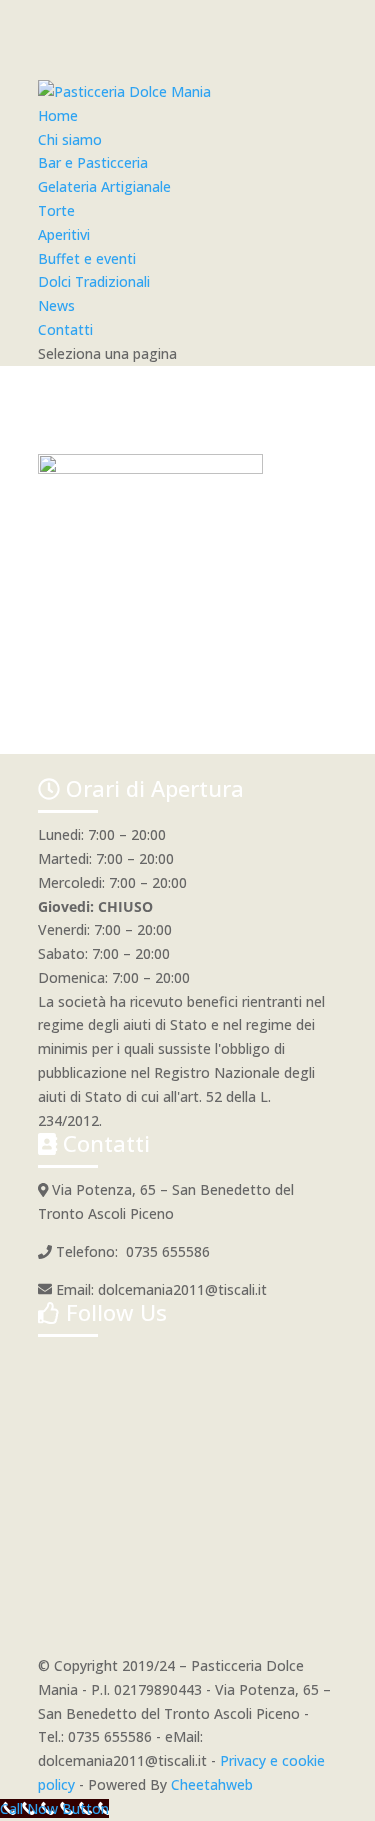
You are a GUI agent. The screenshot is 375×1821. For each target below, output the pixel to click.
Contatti (65, 329)
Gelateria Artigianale (104, 186)
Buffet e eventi (87, 258)
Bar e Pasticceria (93, 162)
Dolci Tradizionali (94, 281)
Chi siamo (70, 139)
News (56, 305)
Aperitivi (64, 234)
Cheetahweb (212, 1784)
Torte (56, 210)
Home (58, 115)
